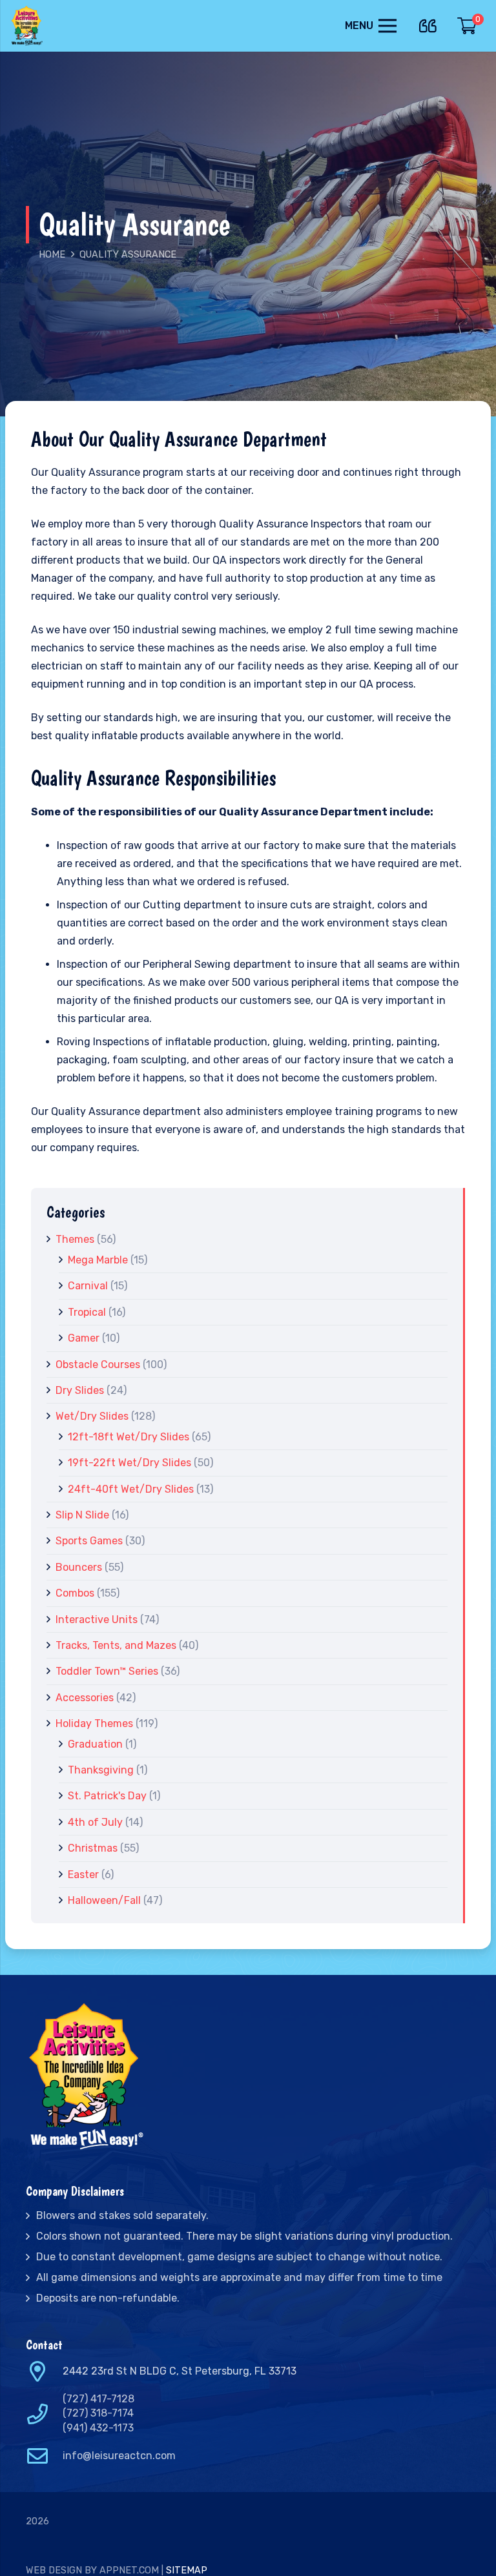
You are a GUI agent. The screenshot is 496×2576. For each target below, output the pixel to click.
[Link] (28, 26)
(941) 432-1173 (98, 2428)
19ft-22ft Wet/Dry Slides (129, 1463)
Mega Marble (98, 1260)
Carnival (88, 1286)
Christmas (93, 1848)
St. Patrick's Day (107, 1796)
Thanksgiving (101, 1770)
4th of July (95, 1822)
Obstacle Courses (98, 1365)
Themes (75, 1239)
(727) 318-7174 (98, 2413)
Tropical (87, 1312)
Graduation (95, 1744)
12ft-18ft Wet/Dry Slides (129, 1437)
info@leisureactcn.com (119, 2456)
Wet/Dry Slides (92, 1416)
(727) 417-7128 (98, 2399)
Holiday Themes (94, 1723)
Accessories (85, 1698)
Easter (83, 1875)
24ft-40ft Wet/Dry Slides (131, 1489)
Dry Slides (80, 1390)
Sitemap (187, 2571)
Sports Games (89, 1541)
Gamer (84, 1338)
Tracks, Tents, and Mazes (116, 1645)
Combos (75, 1593)
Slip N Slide (82, 1515)
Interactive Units (97, 1620)
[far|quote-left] (431, 24)
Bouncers (79, 1567)
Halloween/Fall (104, 1900)
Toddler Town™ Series (107, 1671)
